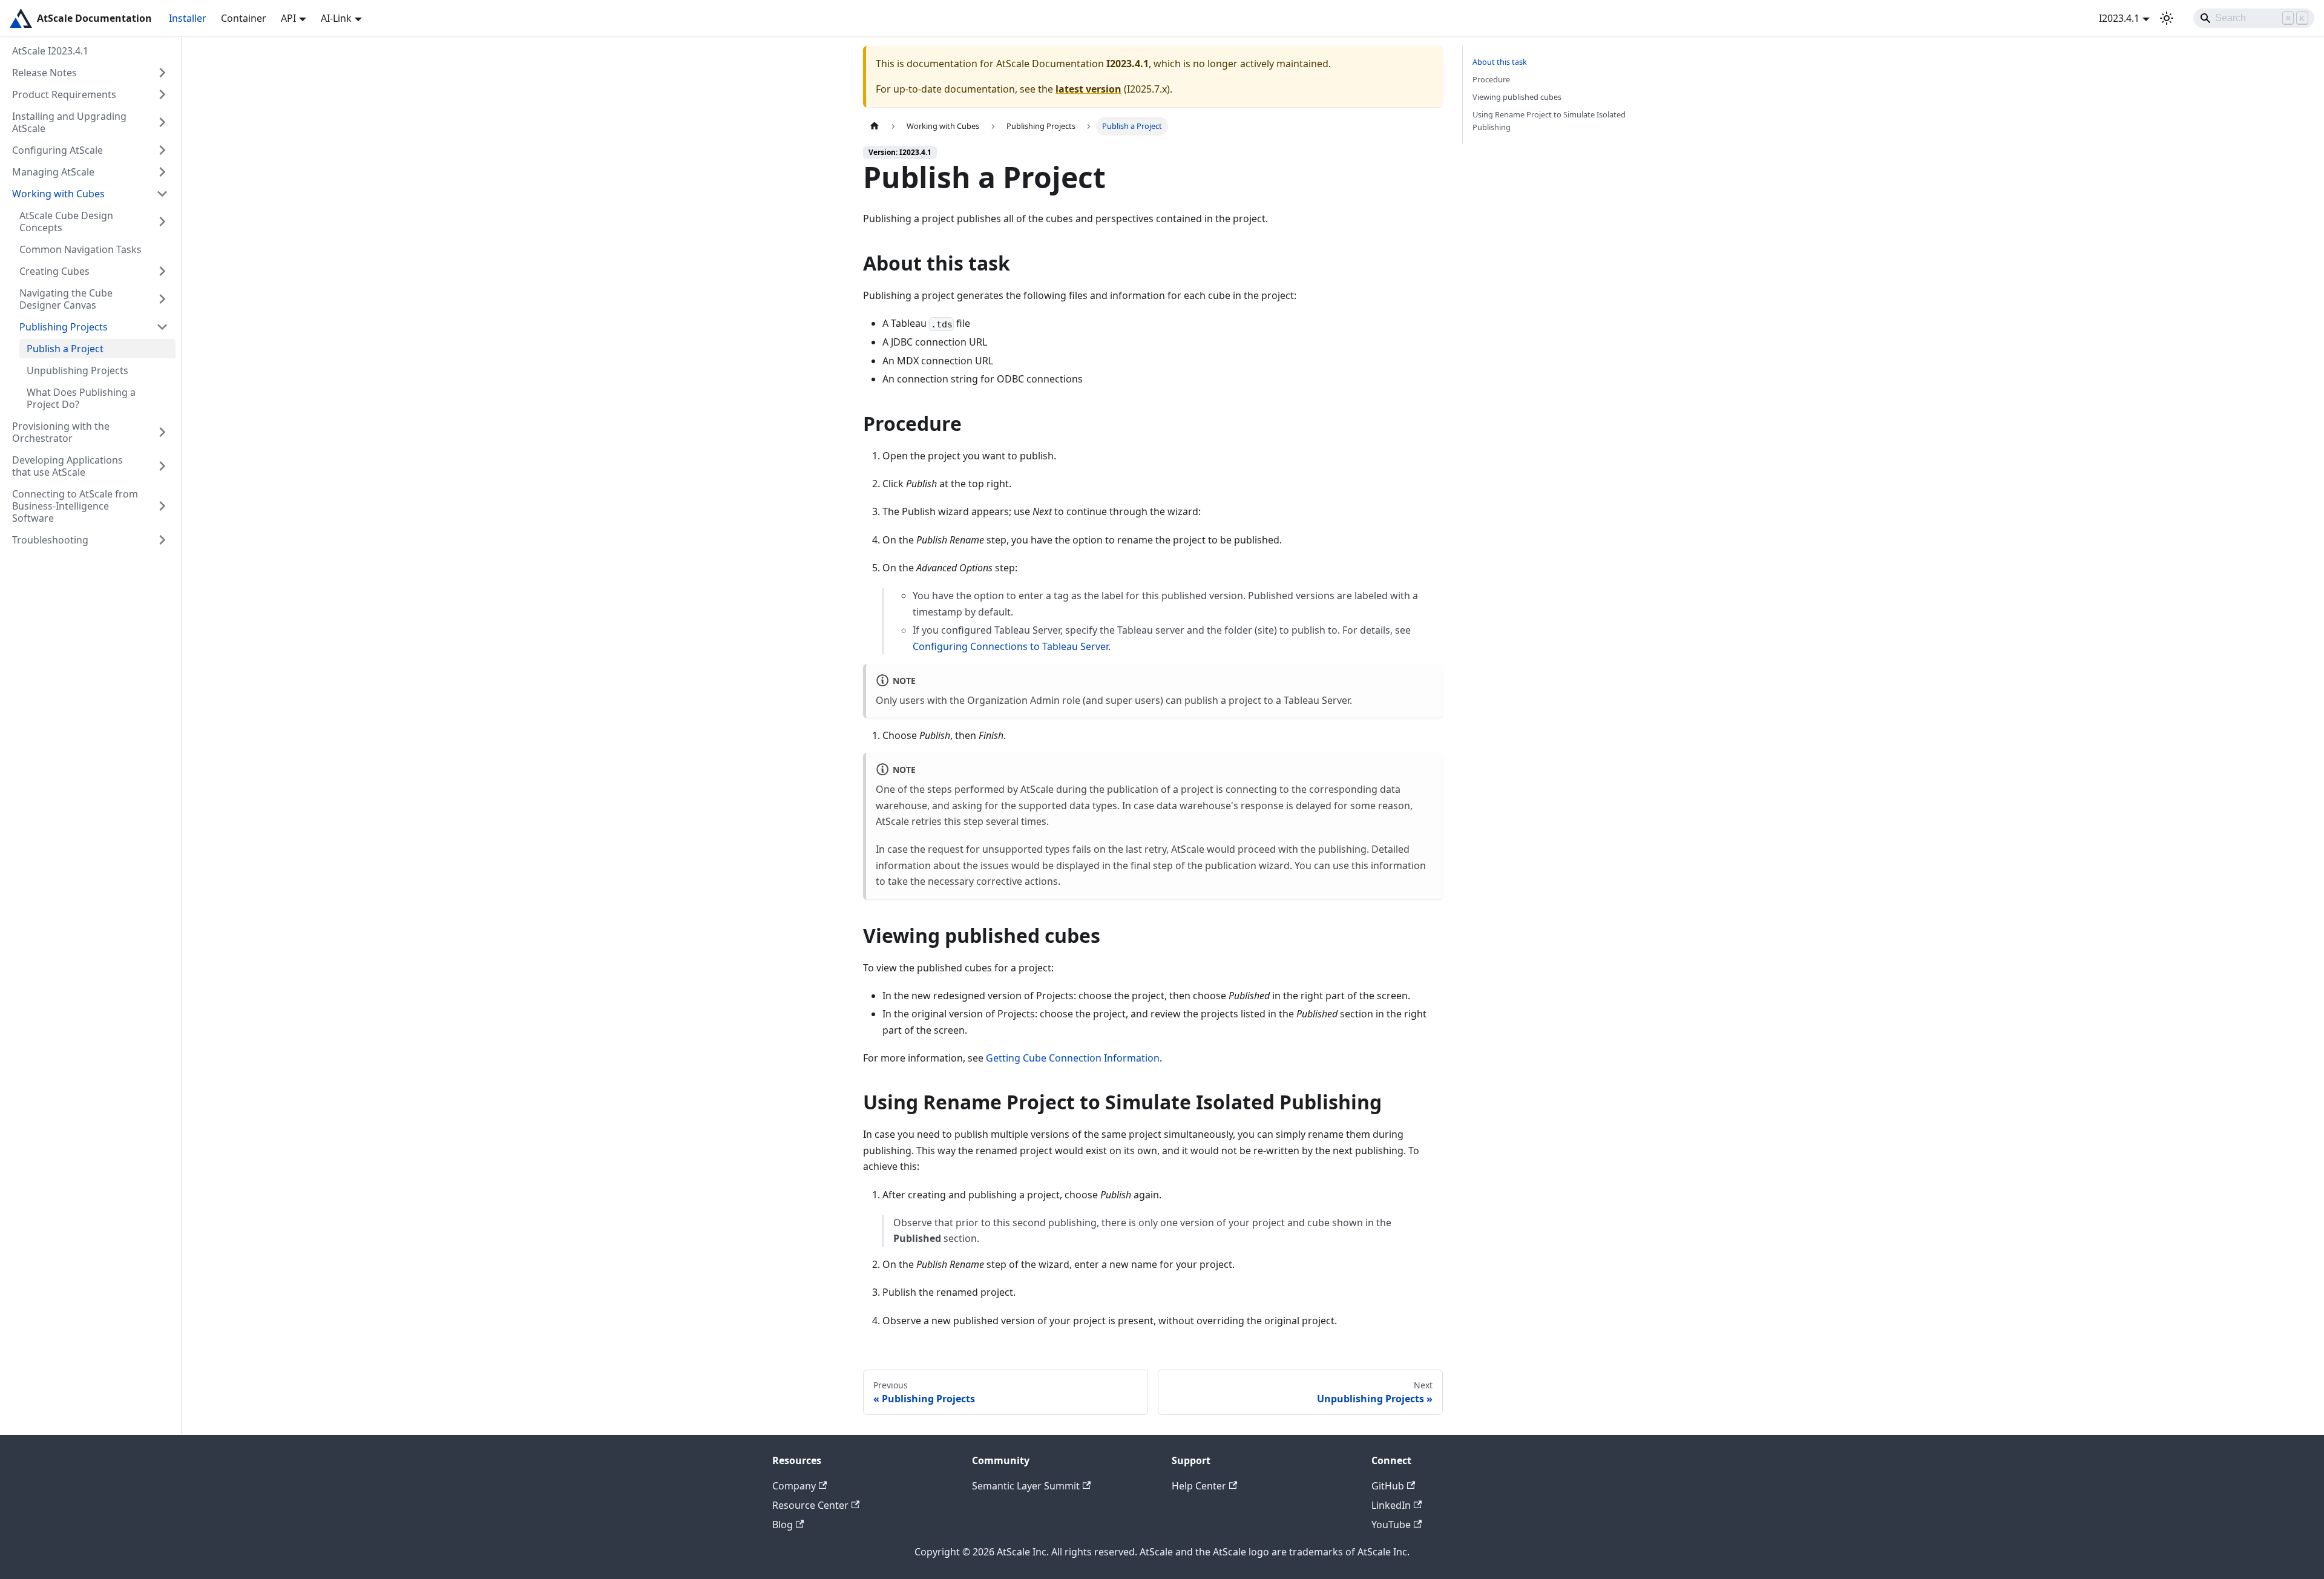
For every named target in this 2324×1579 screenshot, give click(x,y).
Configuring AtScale (57, 150)
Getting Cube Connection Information (1073, 1058)
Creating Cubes (54, 271)
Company (794, 1486)
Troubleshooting (50, 540)
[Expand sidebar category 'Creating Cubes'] (162, 271)
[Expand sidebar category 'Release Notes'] (162, 73)
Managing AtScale (53, 172)
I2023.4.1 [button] (2119, 18)
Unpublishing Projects (77, 370)
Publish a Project (65, 349)
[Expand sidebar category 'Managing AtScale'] (162, 172)
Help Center (1199, 1486)
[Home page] (875, 126)
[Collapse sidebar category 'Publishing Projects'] (162, 327)
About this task (1500, 62)
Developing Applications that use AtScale (67, 466)
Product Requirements (64, 94)
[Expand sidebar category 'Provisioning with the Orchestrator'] (162, 432)
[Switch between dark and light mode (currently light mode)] (2167, 18)
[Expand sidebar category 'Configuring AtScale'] (162, 150)
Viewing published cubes (1517, 97)
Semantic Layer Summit (1026, 1486)
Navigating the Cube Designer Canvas (66, 299)
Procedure (1491, 79)
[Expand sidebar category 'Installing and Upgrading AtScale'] (162, 122)
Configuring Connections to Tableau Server (1010, 646)
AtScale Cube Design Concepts (66, 222)
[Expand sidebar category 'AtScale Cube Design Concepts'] (162, 222)
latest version (1088, 89)
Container (244, 18)
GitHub (1388, 1486)
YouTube (1391, 1525)
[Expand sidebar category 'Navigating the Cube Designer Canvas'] (162, 299)
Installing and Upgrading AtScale (69, 122)
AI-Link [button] (336, 18)
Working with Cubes (58, 194)
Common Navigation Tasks (80, 249)
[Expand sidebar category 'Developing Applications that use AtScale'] (162, 466)
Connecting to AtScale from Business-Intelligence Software (75, 506)
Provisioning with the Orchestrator (61, 432)
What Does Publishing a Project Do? (81, 398)
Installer (188, 18)
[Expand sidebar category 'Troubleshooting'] (162, 540)
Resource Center (810, 1505)
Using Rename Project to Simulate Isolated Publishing (1549, 121)
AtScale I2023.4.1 (50, 51)
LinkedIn (1391, 1505)
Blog (783, 1525)
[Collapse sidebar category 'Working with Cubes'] (162, 194)
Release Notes (44, 73)
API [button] (288, 18)
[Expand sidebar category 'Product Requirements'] (162, 94)
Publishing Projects (64, 327)
